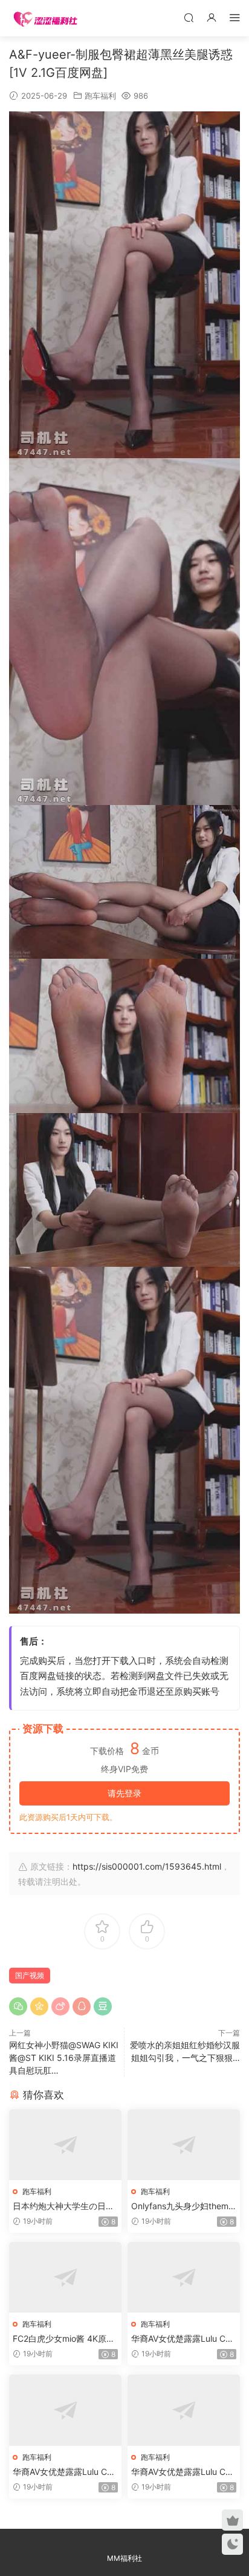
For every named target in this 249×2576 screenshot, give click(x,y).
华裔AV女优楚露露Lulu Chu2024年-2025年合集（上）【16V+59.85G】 (183, 2339)
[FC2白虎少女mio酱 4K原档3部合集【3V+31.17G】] (65, 2277)
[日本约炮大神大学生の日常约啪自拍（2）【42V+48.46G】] (65, 2145)
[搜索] (189, 17)
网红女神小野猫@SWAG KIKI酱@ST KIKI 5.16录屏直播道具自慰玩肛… (64, 2058)
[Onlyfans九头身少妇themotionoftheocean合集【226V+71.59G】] (184, 2145)
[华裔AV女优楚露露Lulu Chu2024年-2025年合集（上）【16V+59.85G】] (184, 2277)
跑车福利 (100, 96)
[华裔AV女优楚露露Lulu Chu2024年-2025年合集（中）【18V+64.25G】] (65, 2410)
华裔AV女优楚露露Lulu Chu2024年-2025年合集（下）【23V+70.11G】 (183, 2472)
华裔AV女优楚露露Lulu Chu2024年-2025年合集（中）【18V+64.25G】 (65, 2472)
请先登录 (124, 1793)
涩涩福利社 (45, 18)
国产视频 (30, 1975)
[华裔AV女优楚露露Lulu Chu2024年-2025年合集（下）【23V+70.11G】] (184, 2410)
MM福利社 (124, 2558)
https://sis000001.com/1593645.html (147, 1866)
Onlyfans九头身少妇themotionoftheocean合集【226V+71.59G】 (184, 2206)
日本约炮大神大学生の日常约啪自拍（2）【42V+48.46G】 (64, 2206)
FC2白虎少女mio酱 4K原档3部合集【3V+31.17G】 (64, 2339)
